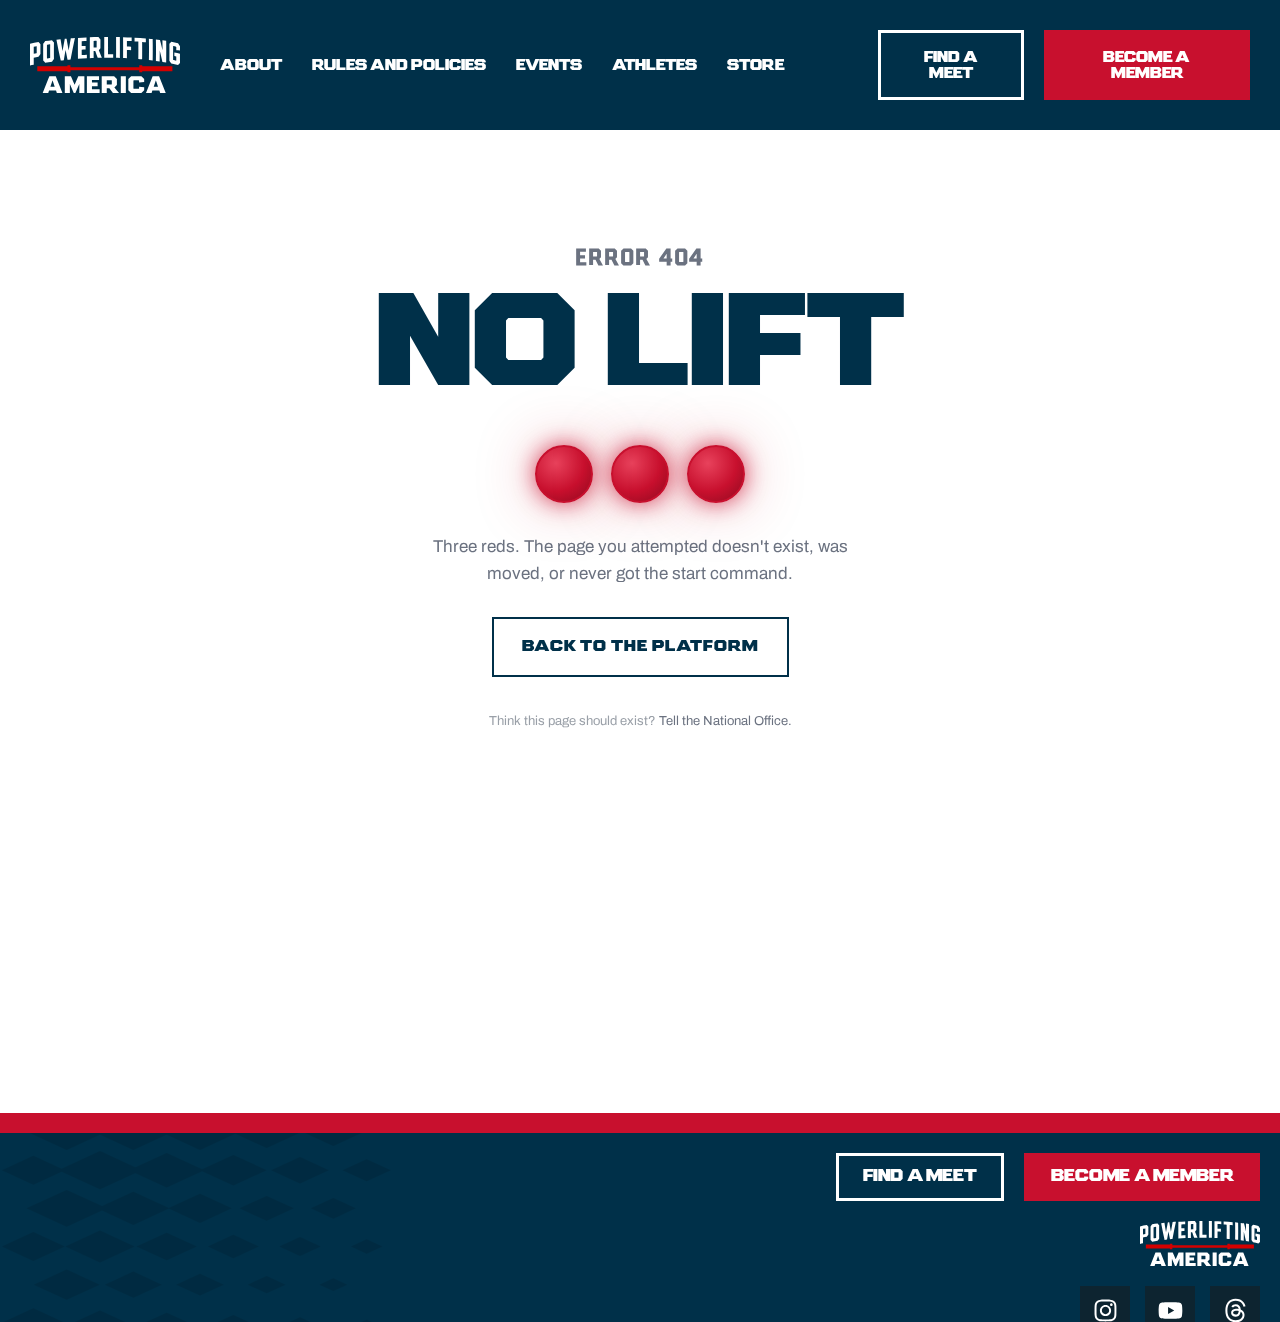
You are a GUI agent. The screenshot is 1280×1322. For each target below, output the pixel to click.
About (251, 65)
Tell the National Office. (725, 721)
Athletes (654, 65)
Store (755, 65)
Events (549, 65)
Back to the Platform (640, 646)
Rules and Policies (399, 65)
